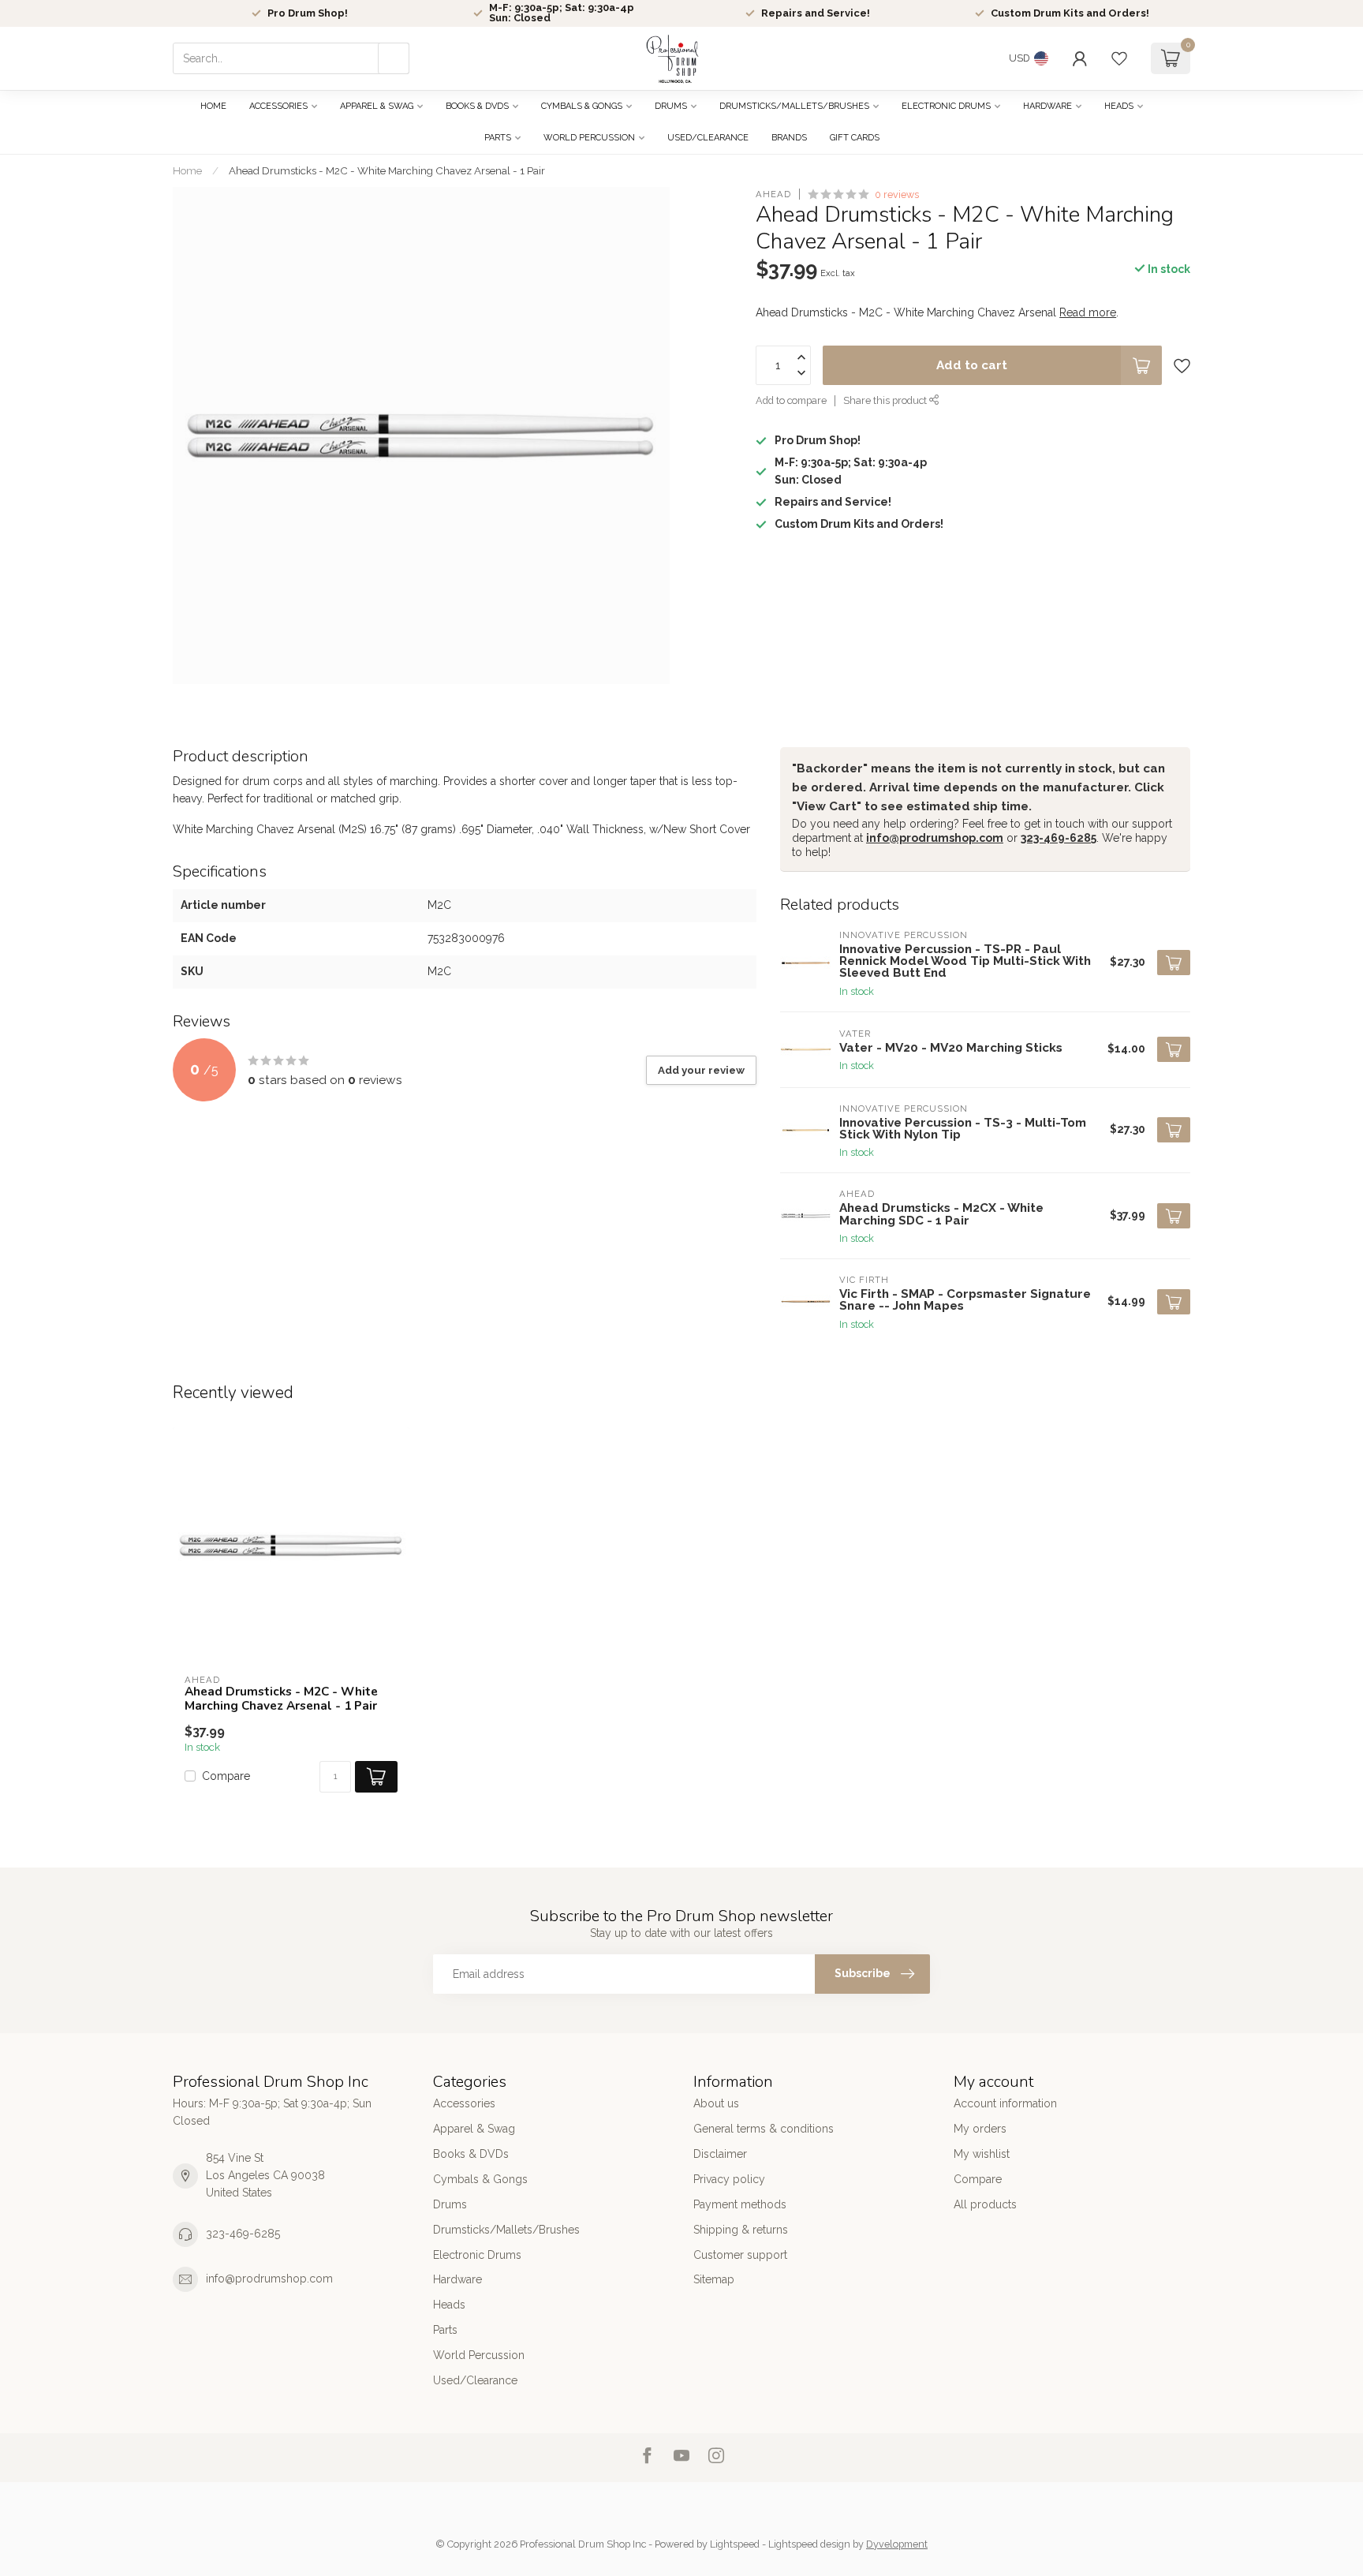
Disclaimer (720, 2154)
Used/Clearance (708, 138)
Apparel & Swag (377, 106)
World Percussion (589, 138)
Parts (498, 138)
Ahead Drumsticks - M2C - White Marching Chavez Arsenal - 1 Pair (387, 170)
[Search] (394, 58)
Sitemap (714, 2279)
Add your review (701, 1070)
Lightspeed (735, 2544)
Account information (1005, 2103)
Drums (671, 106)
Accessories (278, 106)
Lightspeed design (809, 2544)
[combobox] (291, 58)
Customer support (740, 2255)
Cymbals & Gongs (582, 106)
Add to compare (791, 401)
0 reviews (897, 194)
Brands (789, 138)
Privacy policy (729, 2179)
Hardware (1047, 106)
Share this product (886, 401)
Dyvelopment (897, 2544)
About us (716, 2103)
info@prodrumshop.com (935, 838)
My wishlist (982, 2154)
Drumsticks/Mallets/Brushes (794, 106)
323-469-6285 (1059, 838)
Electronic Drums (946, 106)
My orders (980, 2129)
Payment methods (740, 2204)
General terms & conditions (764, 2129)
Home (213, 106)
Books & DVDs (477, 106)
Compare (226, 1776)
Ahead (773, 194)
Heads (1119, 106)
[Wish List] (1119, 58)
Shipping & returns (741, 2230)
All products (985, 2204)
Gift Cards (855, 138)
